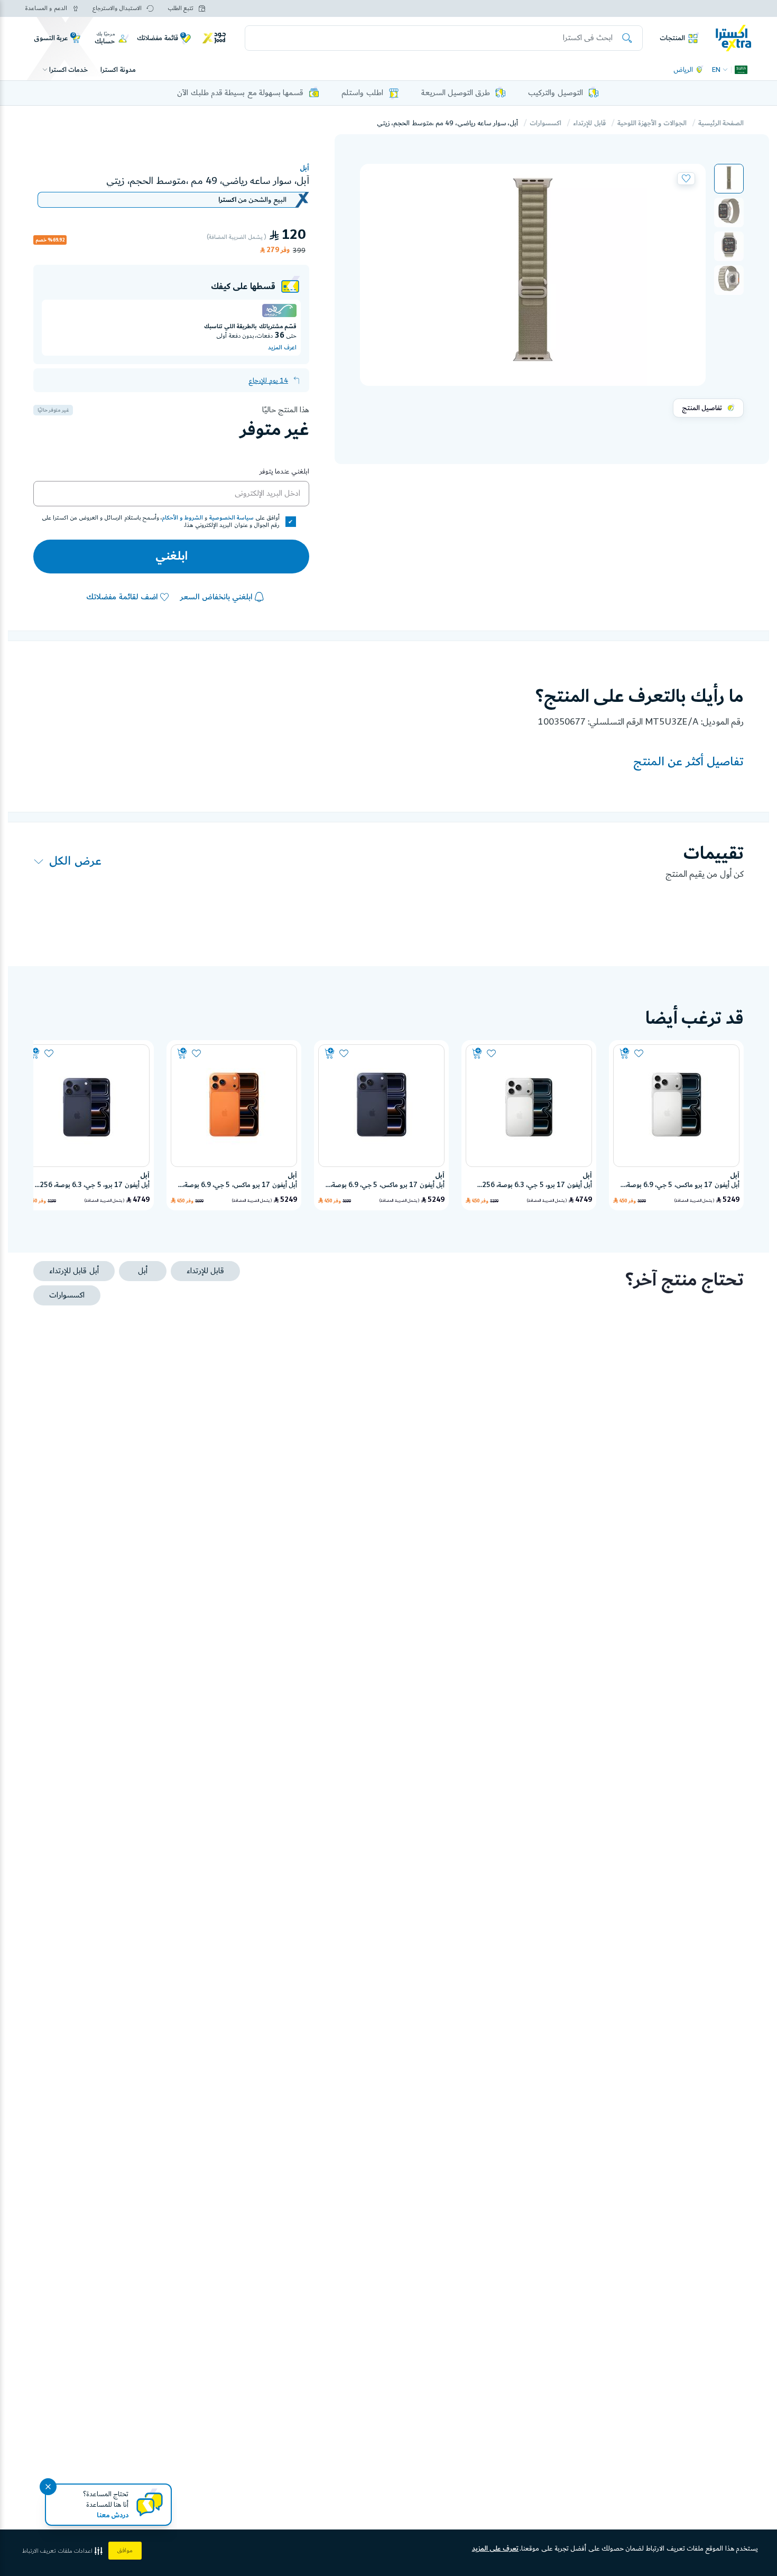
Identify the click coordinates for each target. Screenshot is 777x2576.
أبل (304, 168)
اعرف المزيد (282, 348)
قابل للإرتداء (589, 123)
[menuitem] (729, 179)
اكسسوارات (545, 123)
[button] (729, 179)
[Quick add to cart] (625, 1054)
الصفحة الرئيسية (721, 123)
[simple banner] (734, 38)
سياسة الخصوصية (232, 518)
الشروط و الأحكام (182, 518)
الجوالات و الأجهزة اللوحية (652, 123)
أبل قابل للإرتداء (74, 1271)
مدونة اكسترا (118, 70)
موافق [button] (125, 2551)
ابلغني (172, 557)
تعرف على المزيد (496, 2549)
